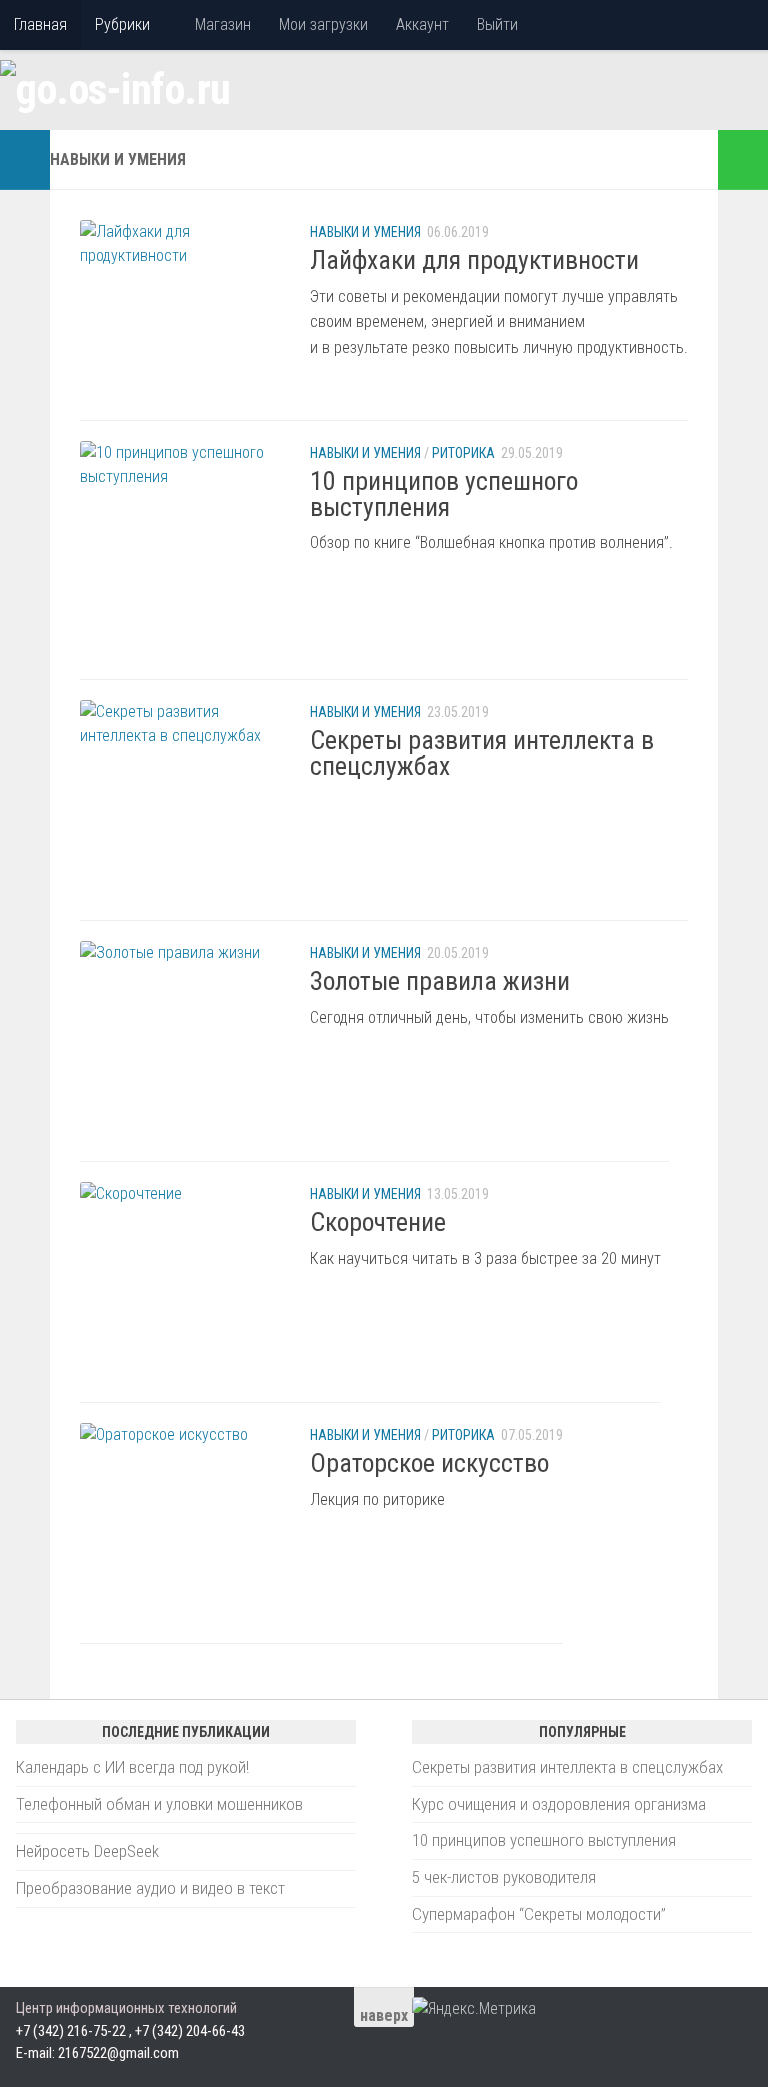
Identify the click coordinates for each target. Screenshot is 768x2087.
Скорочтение (378, 1222)
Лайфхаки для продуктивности (474, 260)
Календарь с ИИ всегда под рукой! (132, 1767)
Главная (40, 24)
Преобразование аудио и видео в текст (150, 1888)
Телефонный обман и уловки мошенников (159, 1804)
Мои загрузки (323, 24)
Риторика (463, 453)
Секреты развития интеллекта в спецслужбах (482, 753)
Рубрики (122, 24)
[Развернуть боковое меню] (25, 160)
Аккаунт (422, 24)
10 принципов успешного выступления (444, 494)
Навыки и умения (365, 232)
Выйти (497, 24)
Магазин (223, 24)
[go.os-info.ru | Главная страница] (115, 90)
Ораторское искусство (429, 1463)
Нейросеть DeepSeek (87, 1851)
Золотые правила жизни (440, 981)
